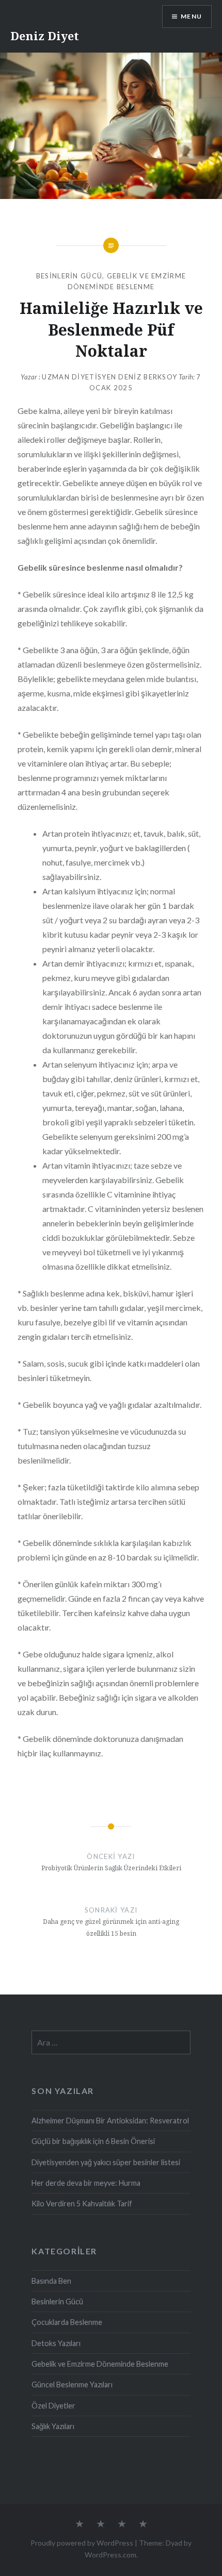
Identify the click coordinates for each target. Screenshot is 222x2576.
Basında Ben (51, 2281)
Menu (191, 16)
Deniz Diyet (45, 36)
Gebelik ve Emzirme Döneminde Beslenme (100, 2364)
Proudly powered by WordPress (82, 2543)
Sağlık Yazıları (53, 2426)
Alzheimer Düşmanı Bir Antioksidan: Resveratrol (110, 2121)
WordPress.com (110, 2555)
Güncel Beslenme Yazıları (72, 2384)
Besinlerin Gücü (69, 276)
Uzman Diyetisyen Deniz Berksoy (109, 377)
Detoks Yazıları (56, 2343)
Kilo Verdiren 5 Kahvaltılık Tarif (82, 2204)
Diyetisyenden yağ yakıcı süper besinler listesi (106, 2162)
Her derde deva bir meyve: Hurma (86, 2183)
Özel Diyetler (53, 2406)
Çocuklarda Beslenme (67, 2322)
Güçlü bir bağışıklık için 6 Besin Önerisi (93, 2141)
